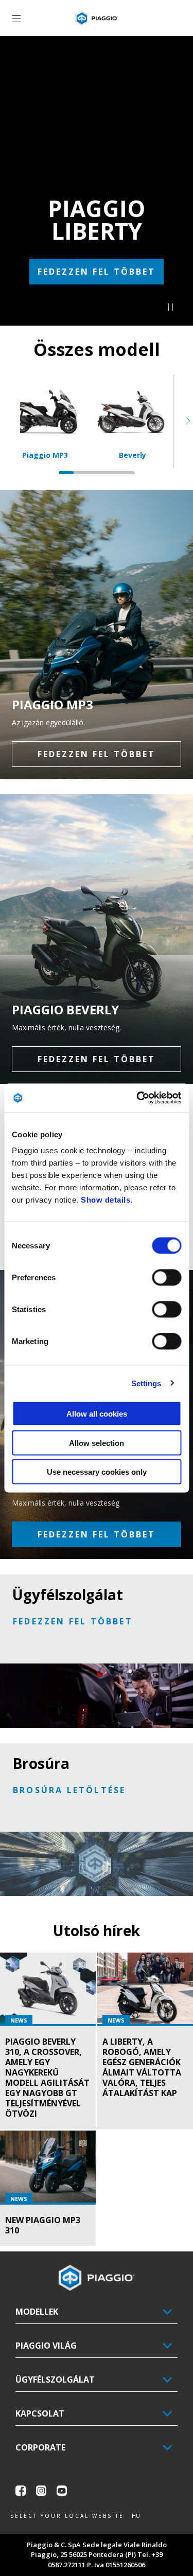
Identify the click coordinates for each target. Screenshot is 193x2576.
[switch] (166, 1278)
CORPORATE (40, 2447)
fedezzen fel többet (97, 272)
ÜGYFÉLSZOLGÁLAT (55, 2380)
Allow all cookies (97, 1414)
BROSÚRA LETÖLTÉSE (69, 1790)
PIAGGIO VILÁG (46, 2346)
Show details (106, 1200)
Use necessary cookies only (97, 1472)
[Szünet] (170, 308)
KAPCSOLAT (40, 2413)
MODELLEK (37, 2312)
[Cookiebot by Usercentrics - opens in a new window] (137, 1098)
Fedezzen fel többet (97, 1534)
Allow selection (97, 1443)
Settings (146, 1383)
